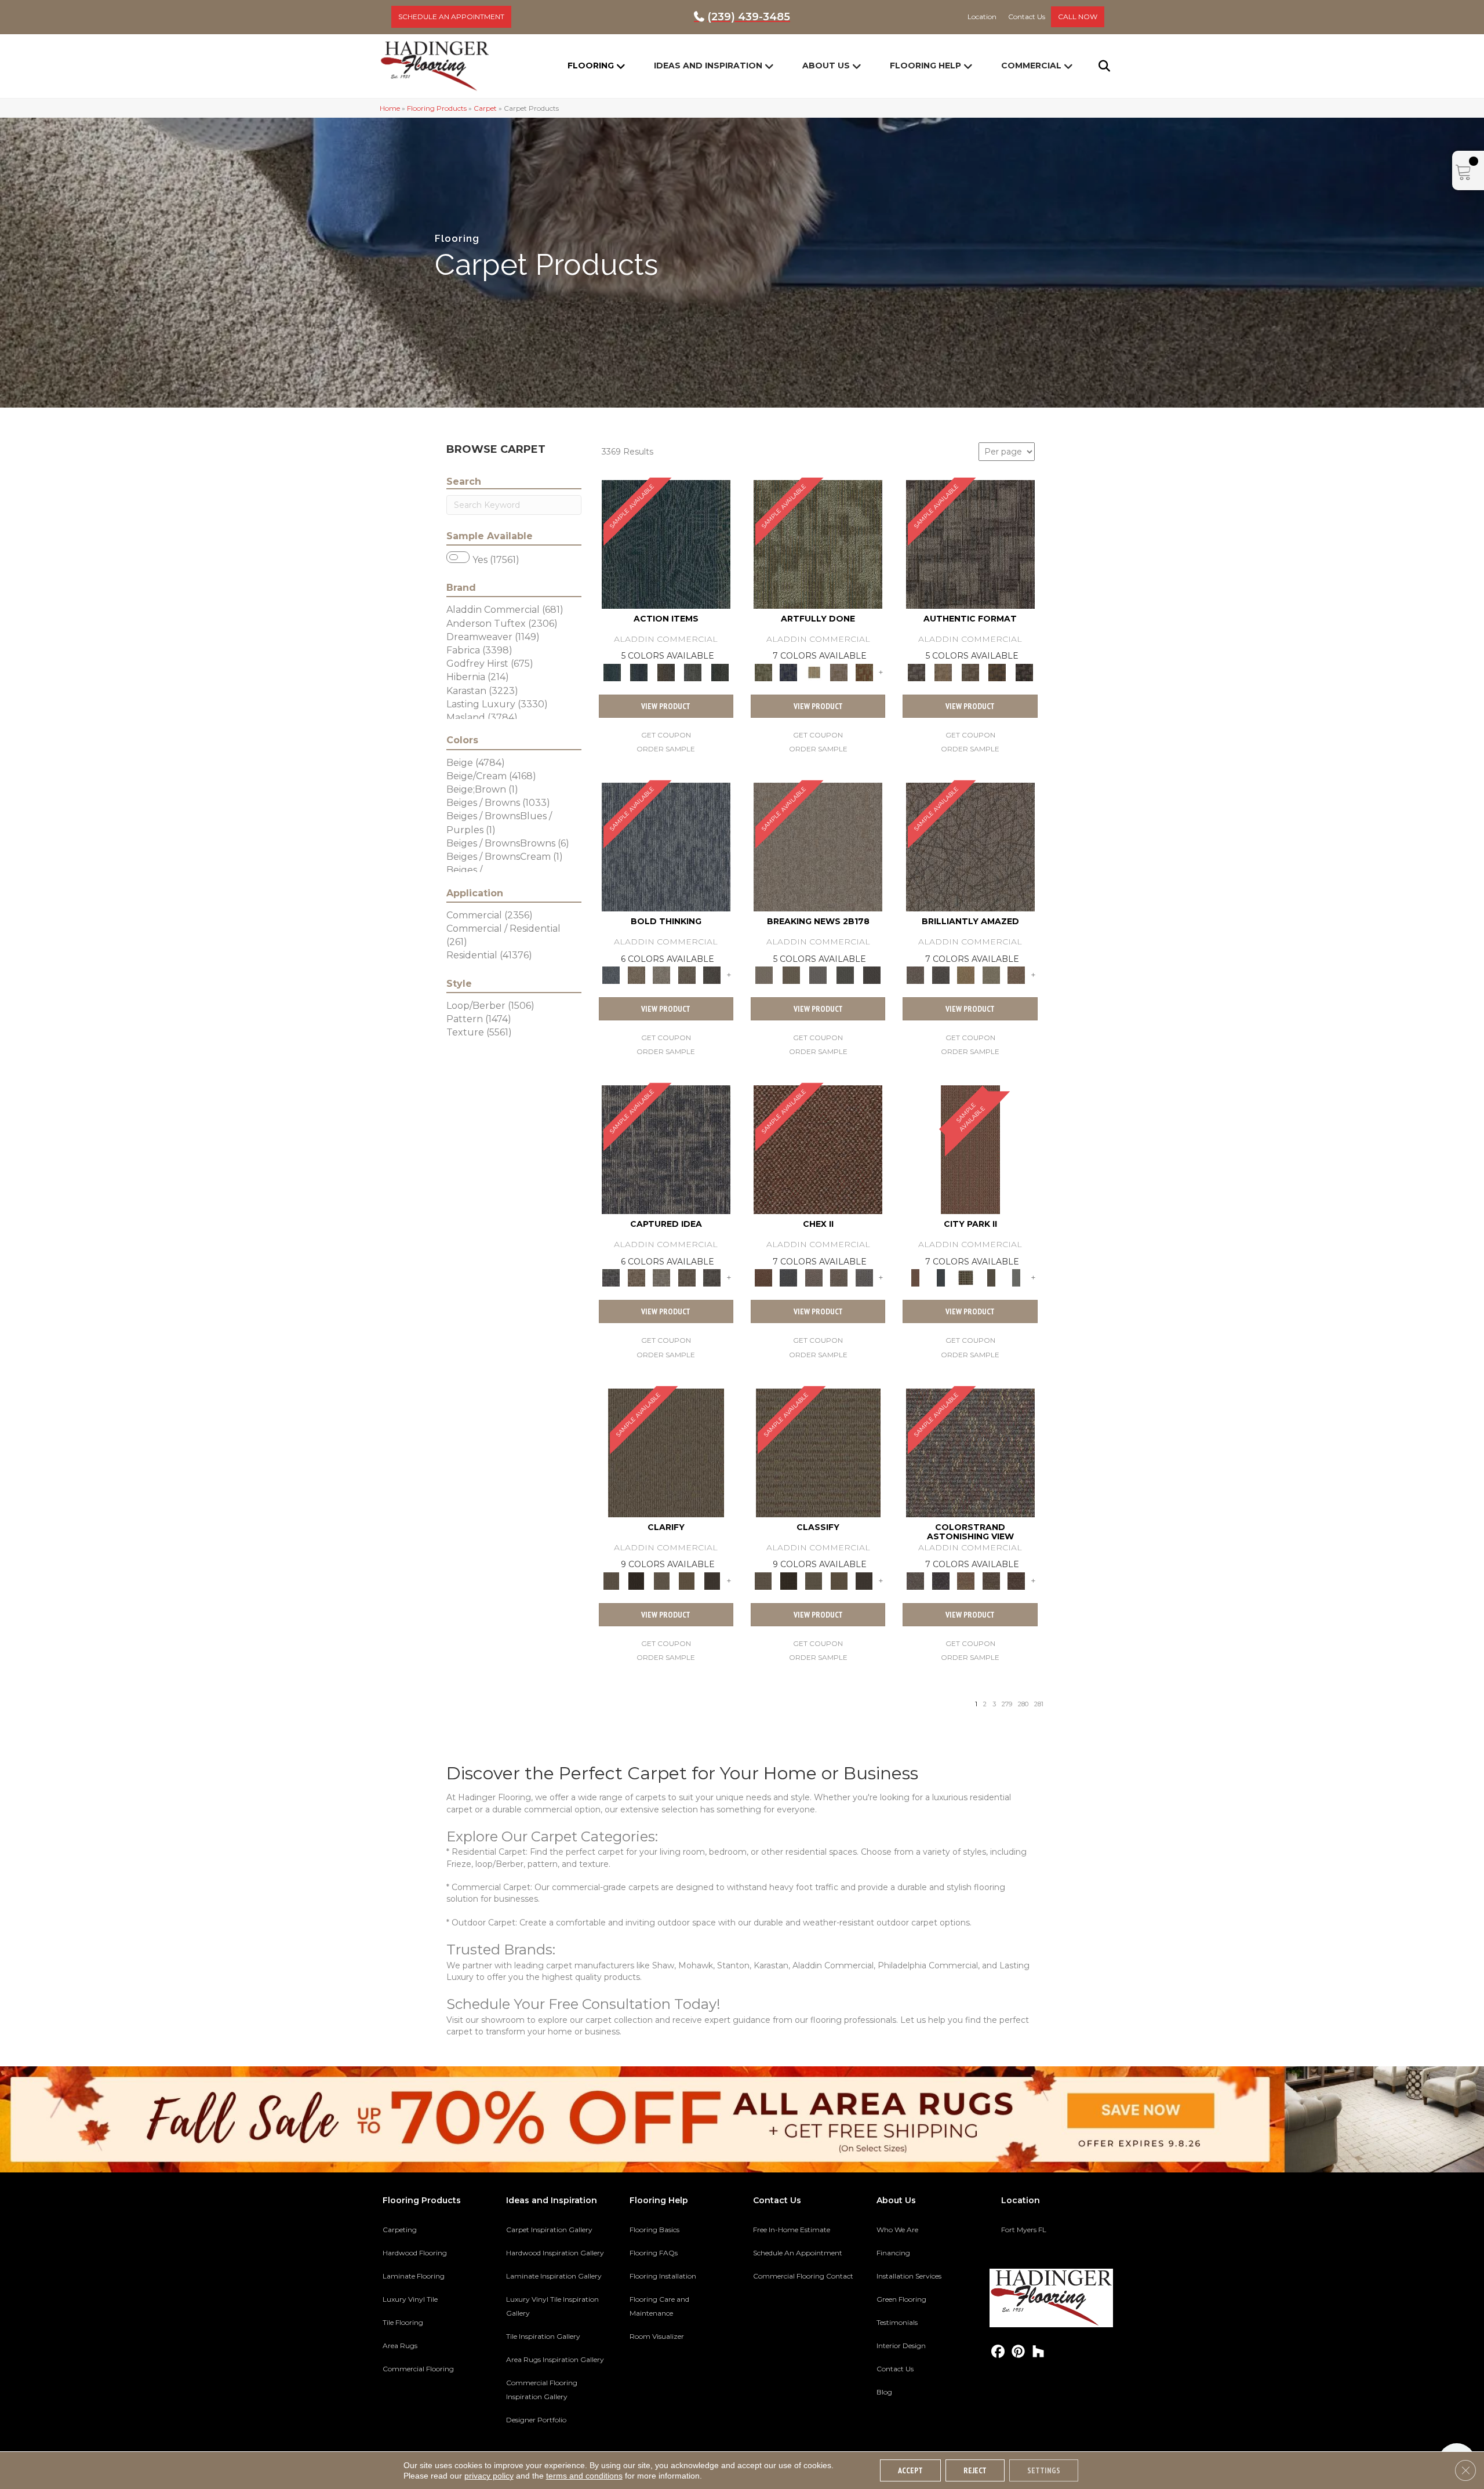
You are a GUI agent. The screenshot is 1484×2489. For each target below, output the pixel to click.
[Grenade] (636, 975)
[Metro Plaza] (839, 1277)
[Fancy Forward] (970, 1452)
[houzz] (1039, 2352)
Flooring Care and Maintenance (659, 2306)
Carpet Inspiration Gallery (549, 2230)
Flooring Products (437, 108)
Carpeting (400, 2230)
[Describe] (661, 1580)
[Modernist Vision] (814, 671)
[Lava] (661, 975)
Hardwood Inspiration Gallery (555, 2253)
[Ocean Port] (639, 671)
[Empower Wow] (991, 975)
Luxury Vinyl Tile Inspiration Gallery (552, 2306)
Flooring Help (925, 66)
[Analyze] (636, 1580)
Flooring (591, 66)
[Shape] (666, 846)
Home (390, 108)
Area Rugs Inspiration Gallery (555, 2359)
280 (1023, 1704)
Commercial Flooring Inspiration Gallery (542, 2390)
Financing (893, 2253)
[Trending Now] (818, 846)
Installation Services (909, 2276)
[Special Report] (791, 975)
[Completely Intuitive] (966, 975)
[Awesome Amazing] (839, 671)
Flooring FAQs (654, 2253)
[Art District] (814, 1277)
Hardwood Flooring (415, 2253)
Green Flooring (901, 2299)
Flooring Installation (663, 2276)
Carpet (485, 108)
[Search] (1097, 66)
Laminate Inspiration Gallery (554, 2276)
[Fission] (687, 975)
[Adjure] (712, 1580)
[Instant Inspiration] (1016, 975)
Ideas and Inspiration (708, 66)
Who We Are (897, 2230)
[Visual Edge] (970, 543)
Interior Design (901, 2346)
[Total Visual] (966, 1580)
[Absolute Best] (991, 1580)
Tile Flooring (403, 2322)
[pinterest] (1018, 2352)
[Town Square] (864, 1277)
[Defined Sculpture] (943, 671)
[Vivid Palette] (864, 671)
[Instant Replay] (818, 975)
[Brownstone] (666, 671)
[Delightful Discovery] (818, 543)
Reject (975, 2470)
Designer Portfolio (536, 2420)
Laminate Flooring (414, 2276)
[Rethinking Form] (997, 671)
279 (1007, 1704)
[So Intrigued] (970, 846)
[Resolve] (666, 1452)
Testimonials (897, 2322)
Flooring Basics (654, 2230)
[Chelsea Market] (818, 1149)
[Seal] (712, 975)
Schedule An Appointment (798, 2253)
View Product (666, 706)
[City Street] (720, 671)
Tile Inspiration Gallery (543, 2336)
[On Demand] (845, 975)
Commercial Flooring (418, 2369)
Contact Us (895, 2369)
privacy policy (489, 2476)
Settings (1044, 2470)
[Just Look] (1016, 1580)
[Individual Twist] (970, 671)
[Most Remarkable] (788, 671)
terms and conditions (584, 2476)
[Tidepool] (666, 543)
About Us (826, 66)
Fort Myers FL (1024, 2230)
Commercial (1031, 66)
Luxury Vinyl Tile (410, 2299)
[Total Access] (872, 975)
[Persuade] (687, 1580)
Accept (910, 2470)
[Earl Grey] (693, 671)
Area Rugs (400, 2346)
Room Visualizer (657, 2336)
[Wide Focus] (941, 1580)
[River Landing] (788, 1277)
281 (1039, 1704)
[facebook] (998, 2352)
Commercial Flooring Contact (803, 2276)
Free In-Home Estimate (792, 2230)
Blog (884, 2392)
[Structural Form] (1024, 671)
